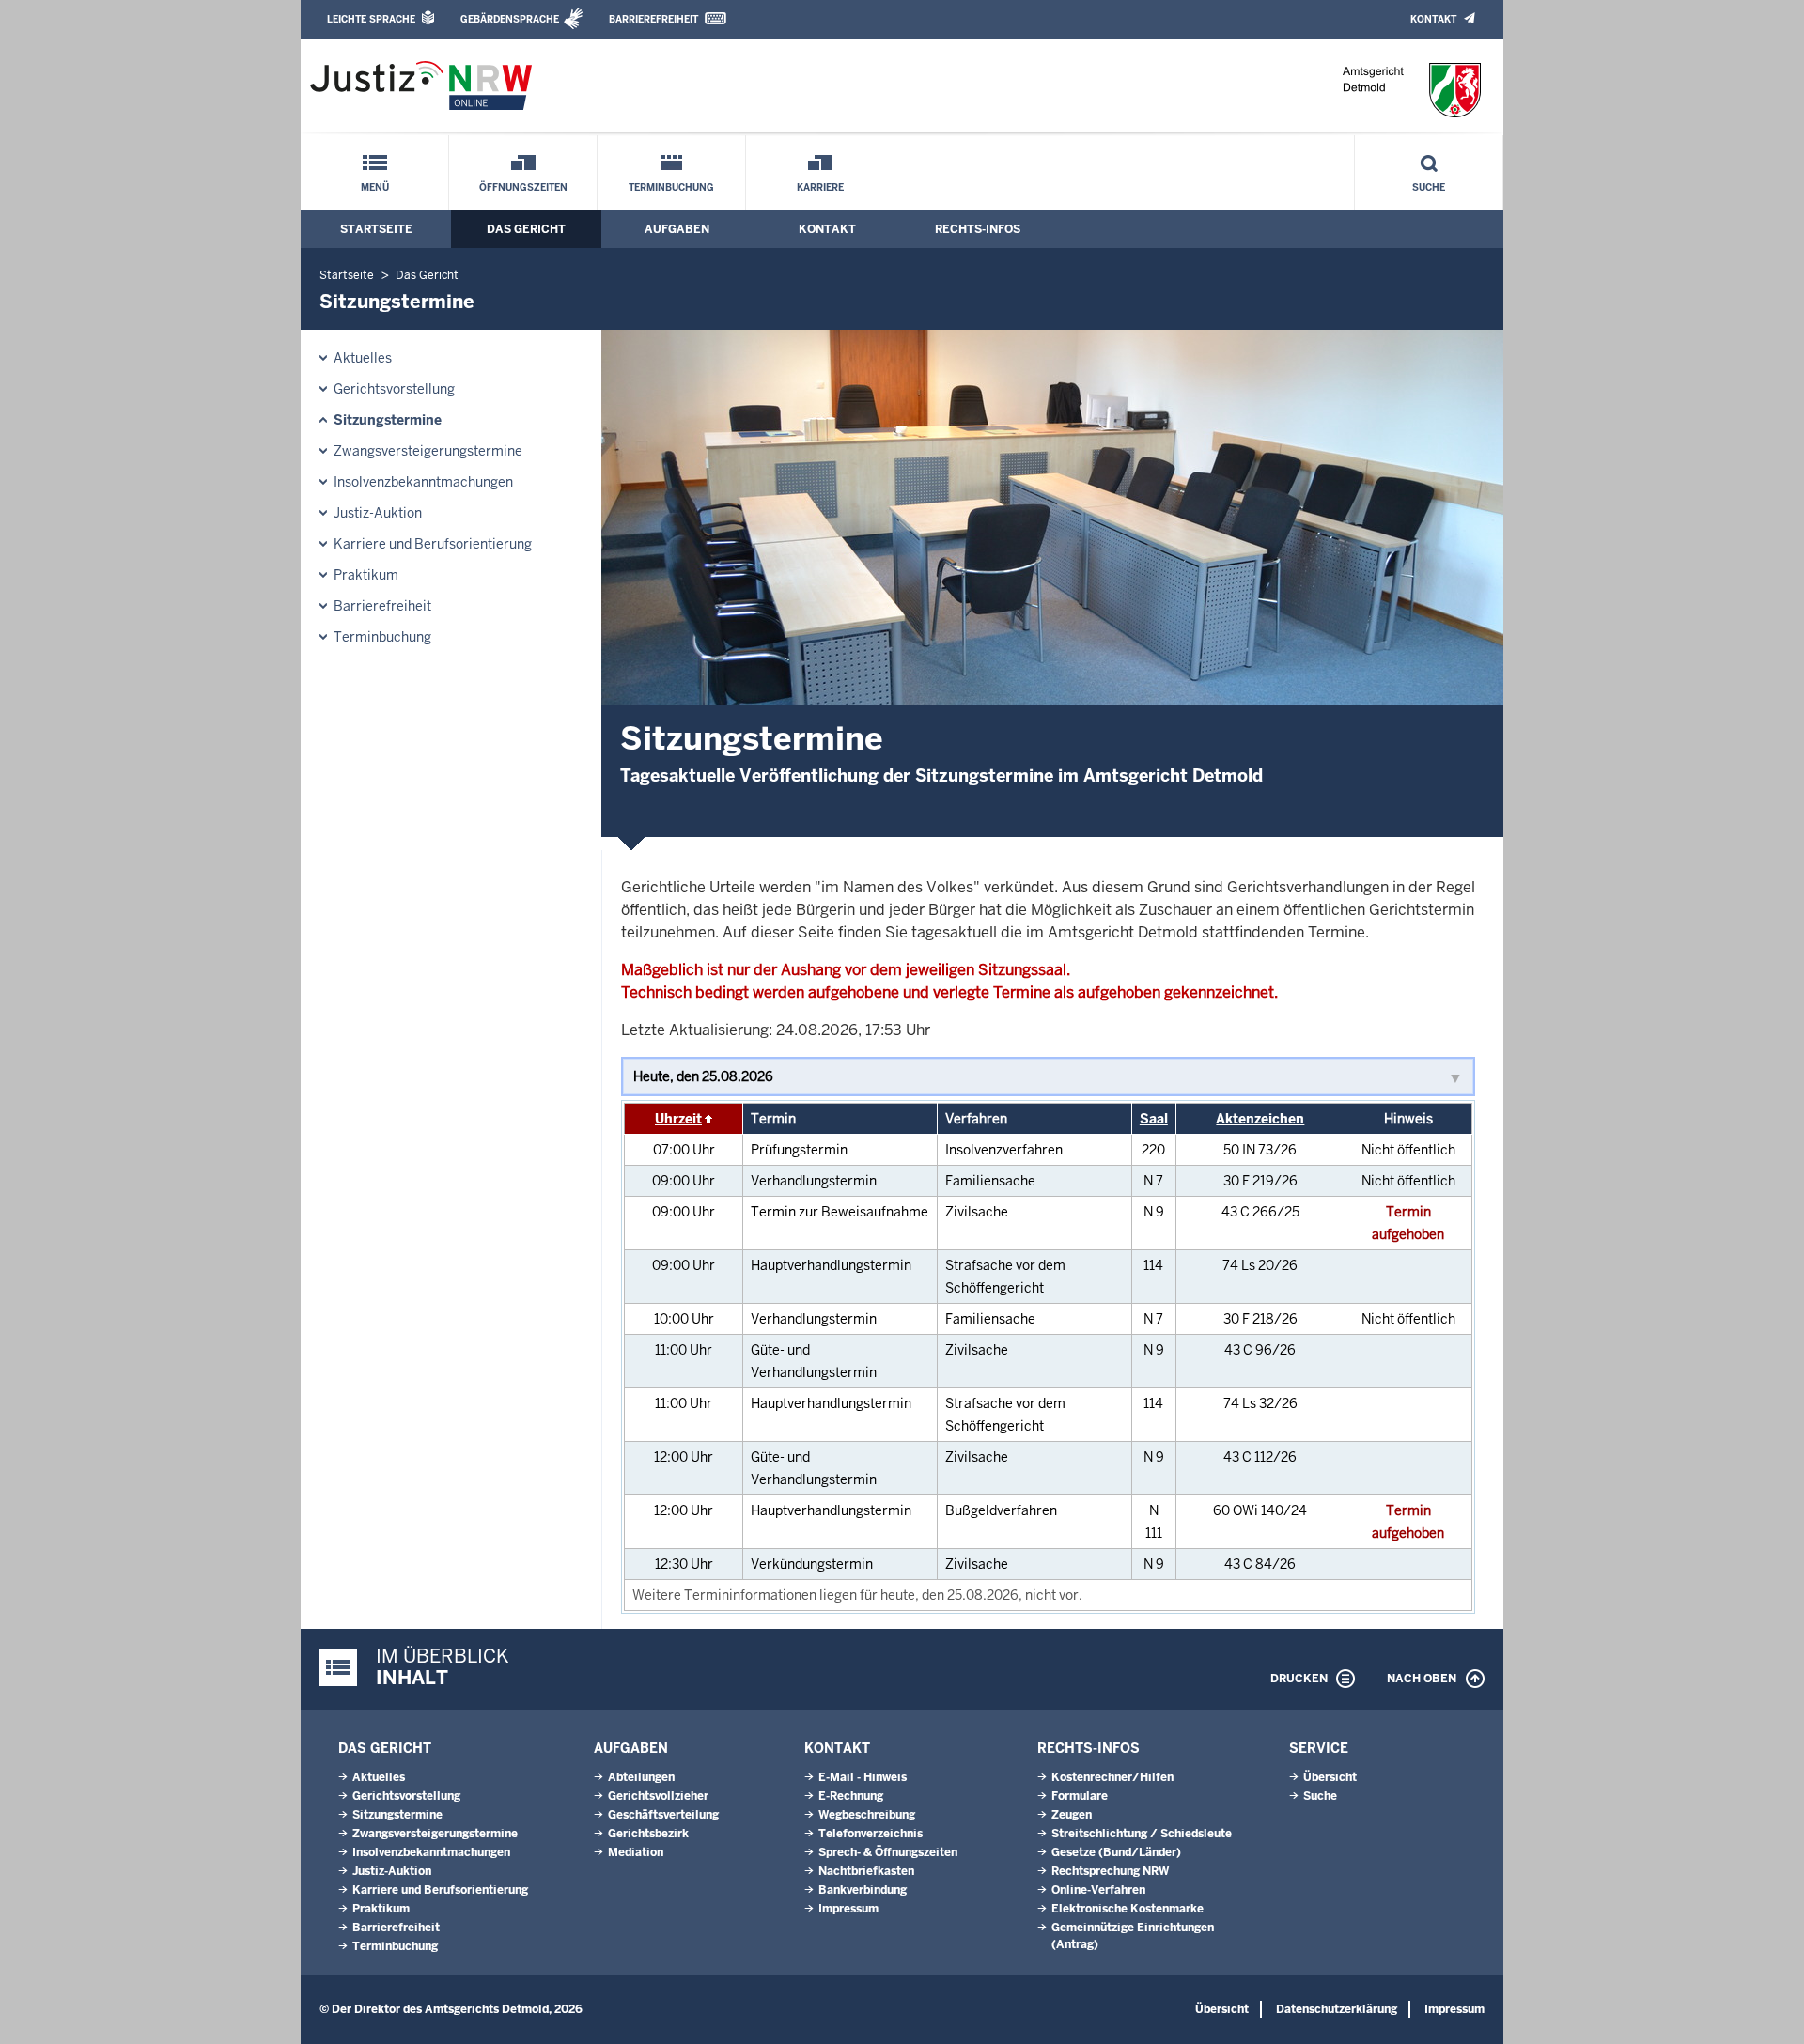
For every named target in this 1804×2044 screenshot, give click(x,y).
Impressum (848, 1909)
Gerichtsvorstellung (394, 389)
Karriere (820, 187)
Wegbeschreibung (867, 1815)
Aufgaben (677, 229)
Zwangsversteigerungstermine (428, 451)
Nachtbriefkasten (866, 1871)
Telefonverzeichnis (871, 1834)
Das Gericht (526, 229)
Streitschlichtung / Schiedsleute (1142, 1834)
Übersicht (1330, 1777)
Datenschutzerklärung (1337, 2009)
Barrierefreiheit (653, 19)
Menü (375, 187)
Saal (1154, 1119)
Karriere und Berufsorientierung (433, 544)
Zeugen (1072, 1815)
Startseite (376, 229)
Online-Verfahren (1098, 1890)
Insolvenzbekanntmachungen (423, 482)
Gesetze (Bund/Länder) (1116, 1852)
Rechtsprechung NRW (1110, 1871)
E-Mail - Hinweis (863, 1777)
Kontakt (1433, 19)
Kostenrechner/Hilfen (1112, 1777)
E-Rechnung (851, 1796)
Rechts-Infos (978, 229)
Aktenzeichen (1260, 1119)
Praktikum (366, 575)
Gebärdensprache (510, 19)
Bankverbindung (863, 1890)
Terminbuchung (671, 187)
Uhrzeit (678, 1119)
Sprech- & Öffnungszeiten (888, 1852)
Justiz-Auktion (378, 513)
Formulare (1080, 1796)
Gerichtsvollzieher (658, 1796)
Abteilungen (641, 1777)
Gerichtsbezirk (648, 1834)
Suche (1429, 187)
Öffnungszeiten (523, 187)
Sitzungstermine (388, 420)
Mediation (636, 1852)
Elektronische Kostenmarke (1127, 1909)
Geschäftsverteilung (663, 1815)
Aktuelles (363, 358)
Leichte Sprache (371, 19)
